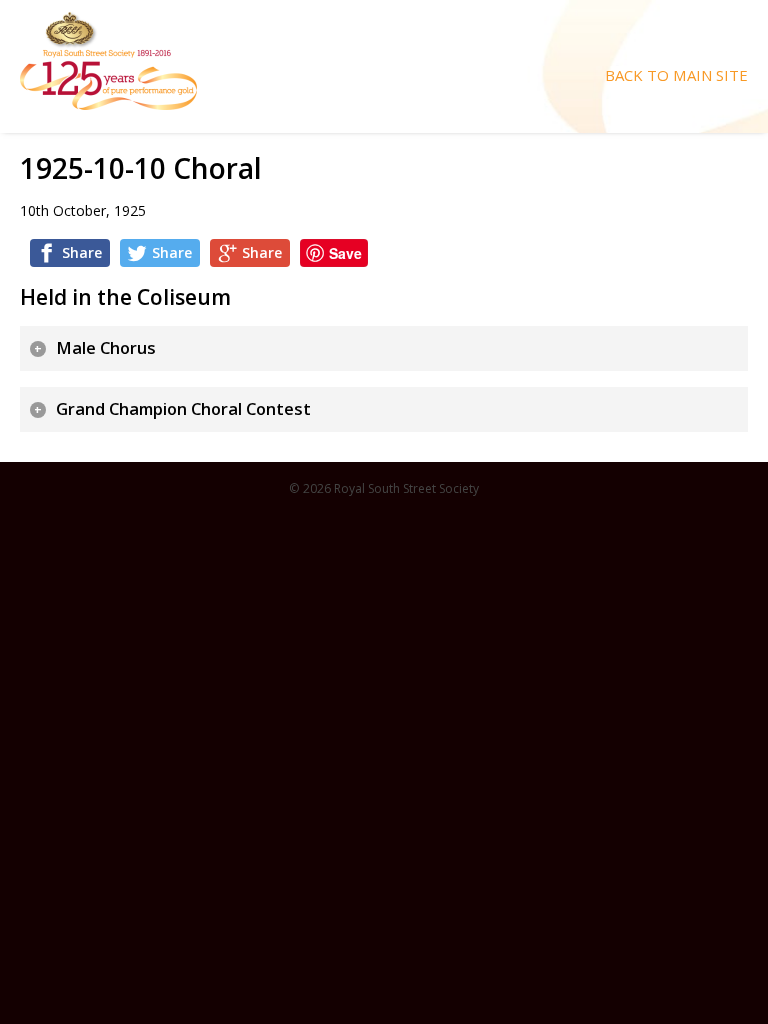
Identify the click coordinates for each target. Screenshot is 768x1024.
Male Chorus (106, 348)
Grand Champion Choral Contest (183, 409)
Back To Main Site (676, 75)
